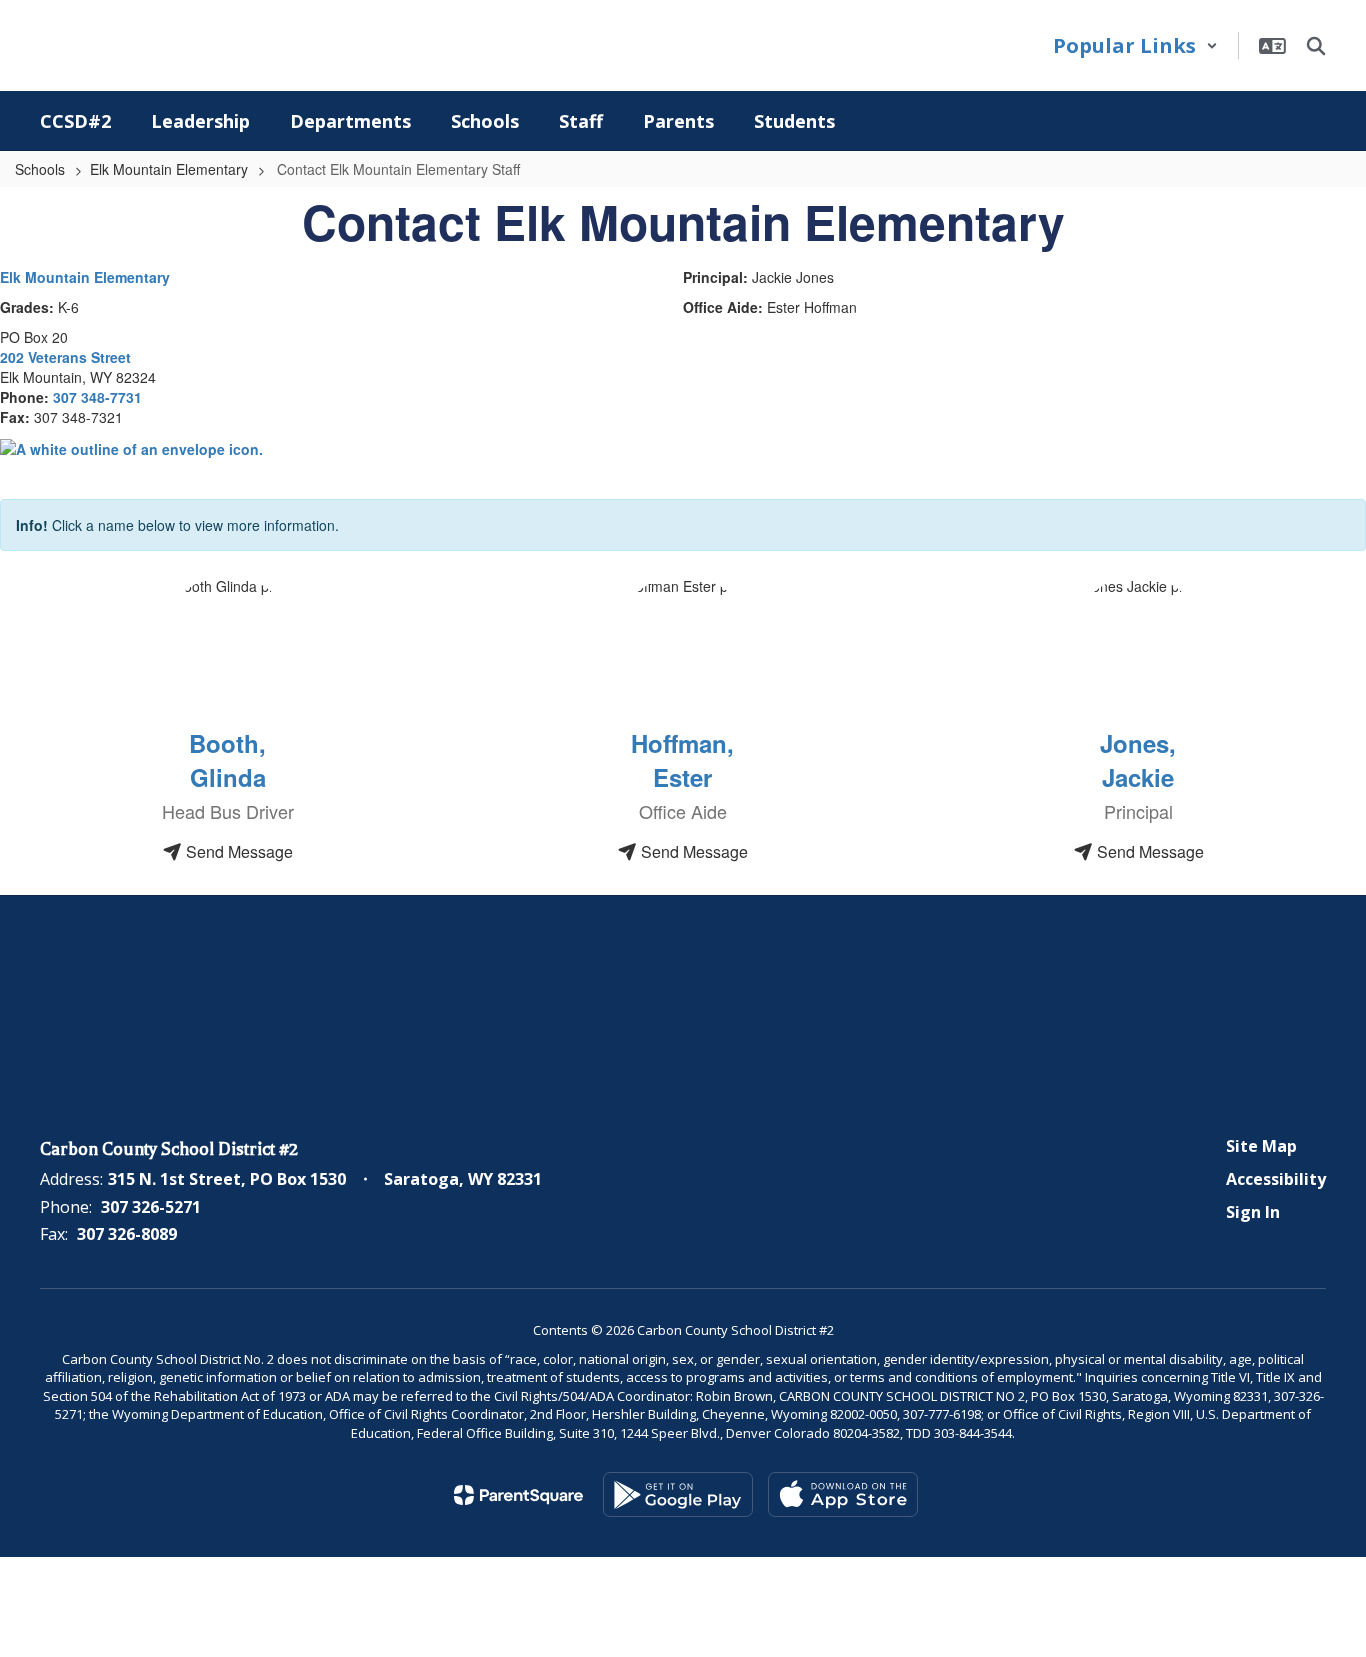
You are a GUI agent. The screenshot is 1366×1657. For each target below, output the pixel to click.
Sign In (1253, 1212)
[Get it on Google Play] (678, 1494)
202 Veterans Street (65, 357)
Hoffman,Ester (682, 760)
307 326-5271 (151, 1207)
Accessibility (1276, 1179)
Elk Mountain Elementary (169, 169)
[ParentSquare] (518, 1495)
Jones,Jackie (1138, 760)
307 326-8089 (127, 1234)
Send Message (237, 851)
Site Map (1261, 1146)
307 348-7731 (97, 397)
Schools (40, 169)
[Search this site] (1316, 46)
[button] (1135, 45)
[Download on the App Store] (843, 1494)
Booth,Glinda (227, 760)
